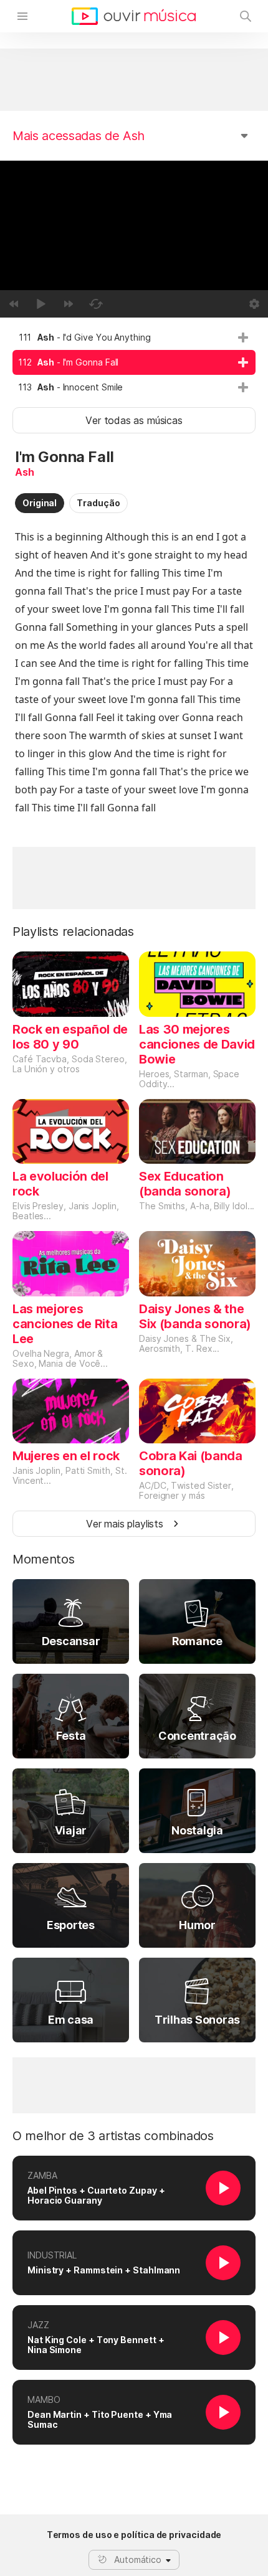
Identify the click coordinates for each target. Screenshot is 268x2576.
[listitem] (134, 337)
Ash (24, 472)
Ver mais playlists (125, 1524)
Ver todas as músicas (134, 420)
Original (40, 503)
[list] (134, 362)
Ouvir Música (134, 16)
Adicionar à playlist (243, 337)
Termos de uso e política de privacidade (134, 2535)
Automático (138, 2559)
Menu (22, 16)
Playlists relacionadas (73, 932)
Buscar (246, 16)
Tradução (98, 503)
